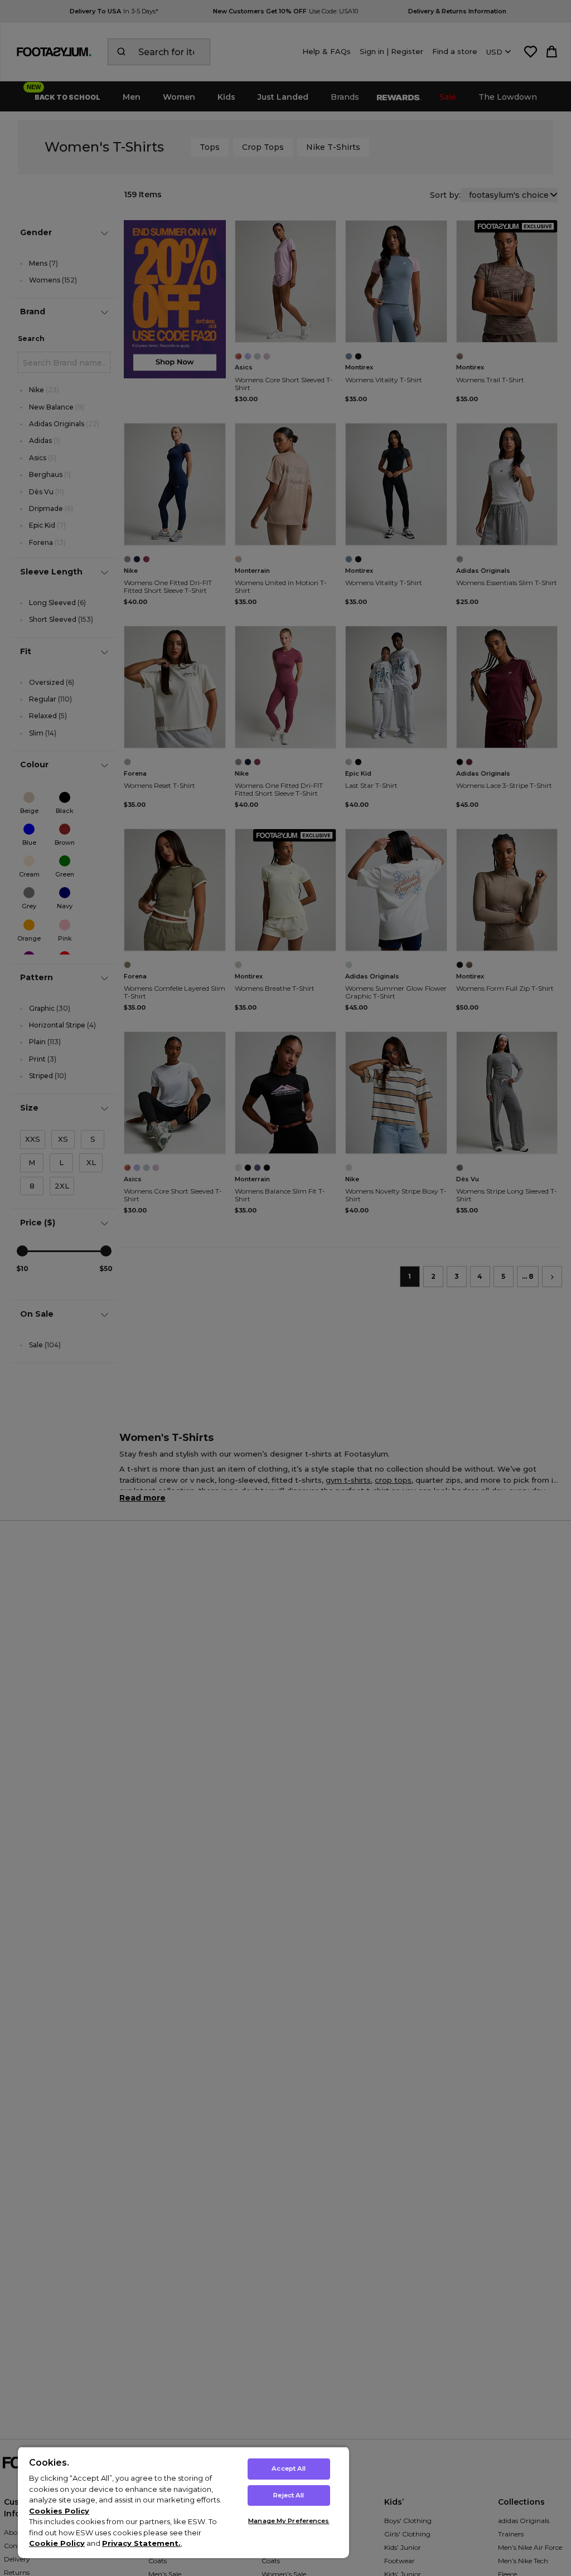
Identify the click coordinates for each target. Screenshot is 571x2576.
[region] (183, 2502)
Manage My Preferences (289, 2521)
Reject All (289, 2495)
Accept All (289, 2468)
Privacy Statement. (141, 2543)
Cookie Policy (57, 2543)
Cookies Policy (59, 2511)
